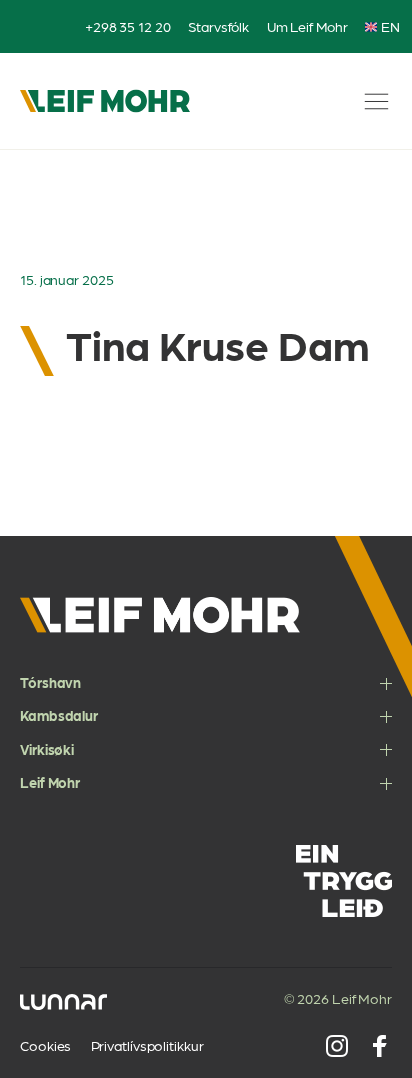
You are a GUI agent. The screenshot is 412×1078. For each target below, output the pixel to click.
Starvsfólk (218, 26)
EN (390, 26)
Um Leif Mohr (307, 26)
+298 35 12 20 (128, 26)
